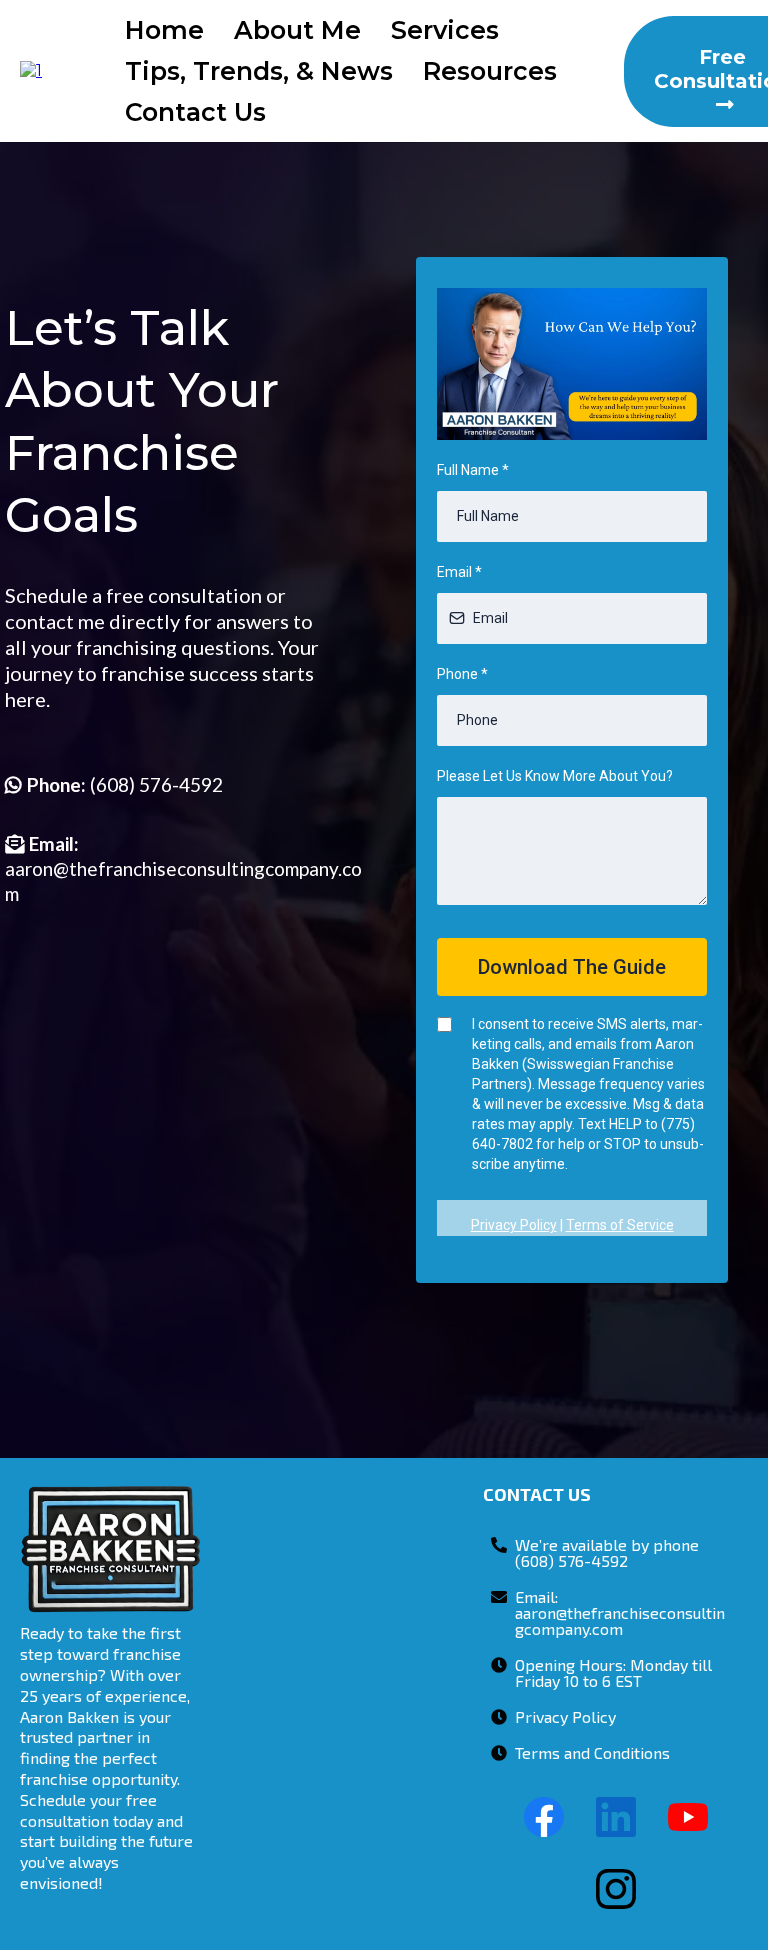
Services (445, 30)
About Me (297, 30)
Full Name (473, 470)
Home (164, 30)
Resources (490, 71)
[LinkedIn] (616, 1817)
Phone (462, 674)
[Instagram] (616, 1889)
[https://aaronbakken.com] (31, 70)
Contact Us (195, 112)
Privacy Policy (514, 1225)
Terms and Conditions (592, 1752)
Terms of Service (620, 1225)
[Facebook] (544, 1817)
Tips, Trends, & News (259, 71)
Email (459, 572)
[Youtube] (688, 1817)
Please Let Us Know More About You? (555, 776)
